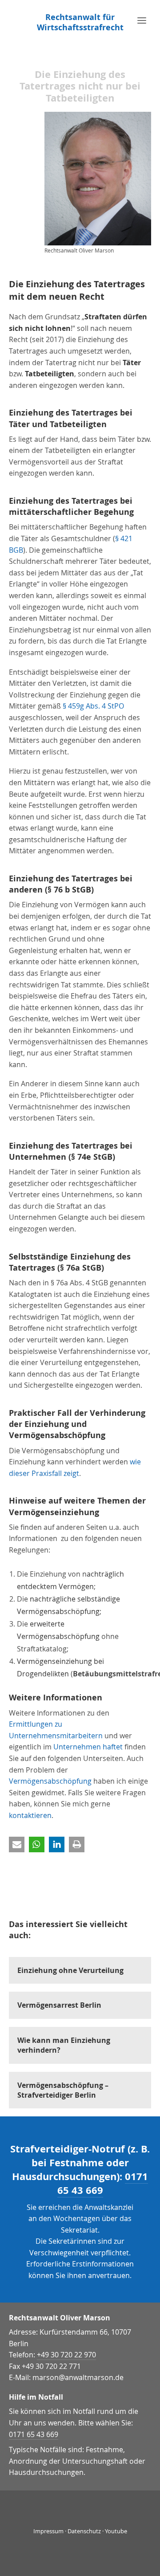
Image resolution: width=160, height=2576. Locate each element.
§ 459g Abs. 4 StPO (93, 706)
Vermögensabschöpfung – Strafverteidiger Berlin (63, 2090)
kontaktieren (30, 1815)
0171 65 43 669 (103, 2183)
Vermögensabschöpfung (50, 1781)
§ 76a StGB (81, 1268)
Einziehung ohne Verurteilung (70, 1970)
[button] (17, 1844)
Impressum (48, 2531)
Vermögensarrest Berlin (59, 2005)
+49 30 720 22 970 (66, 2355)
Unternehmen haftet (88, 1747)
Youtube (116, 2531)
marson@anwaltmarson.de (78, 2377)
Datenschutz (84, 2531)
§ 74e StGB (92, 1157)
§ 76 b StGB (69, 890)
